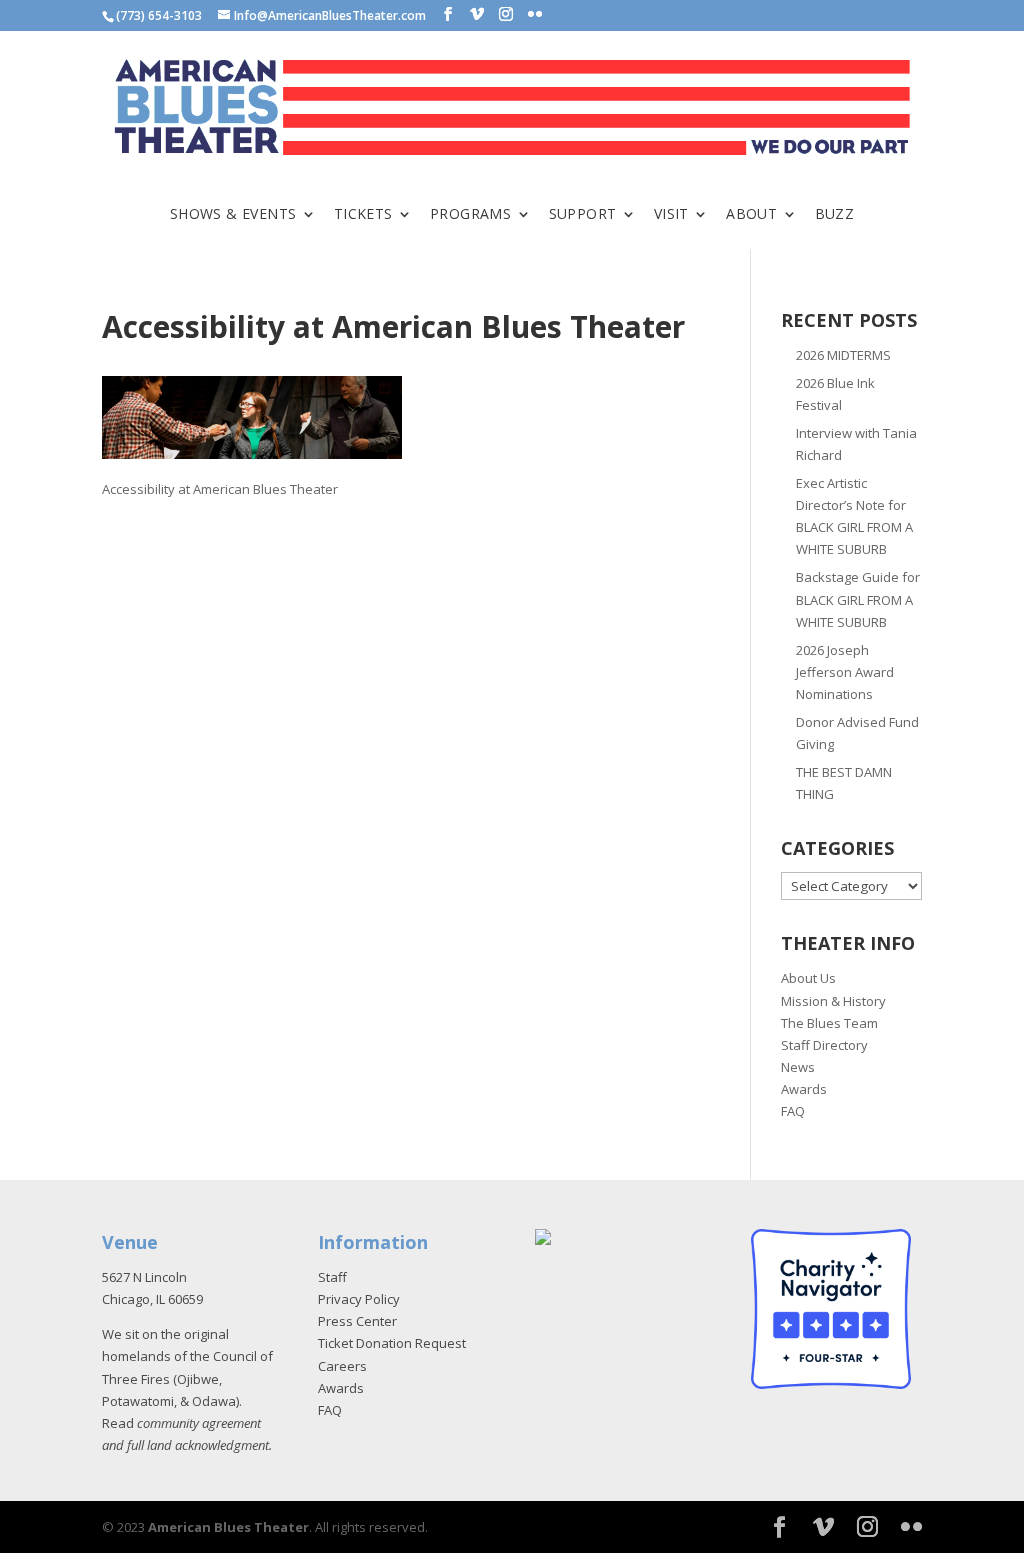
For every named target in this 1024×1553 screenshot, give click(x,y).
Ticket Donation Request (392, 1343)
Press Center (357, 1321)
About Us (808, 978)
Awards (804, 1089)
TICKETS (363, 215)
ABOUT (751, 215)
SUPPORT (583, 215)
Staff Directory (824, 1045)
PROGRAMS (470, 215)
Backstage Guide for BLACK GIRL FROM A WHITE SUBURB (858, 599)
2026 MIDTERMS (843, 355)
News (798, 1067)
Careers (342, 1366)
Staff (332, 1277)
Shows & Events (233, 215)
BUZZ (835, 215)
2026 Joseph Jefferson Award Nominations (845, 672)
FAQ (793, 1111)
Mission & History (833, 1001)
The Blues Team (829, 1023)
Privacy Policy (359, 1299)
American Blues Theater (228, 1527)
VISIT (671, 215)
